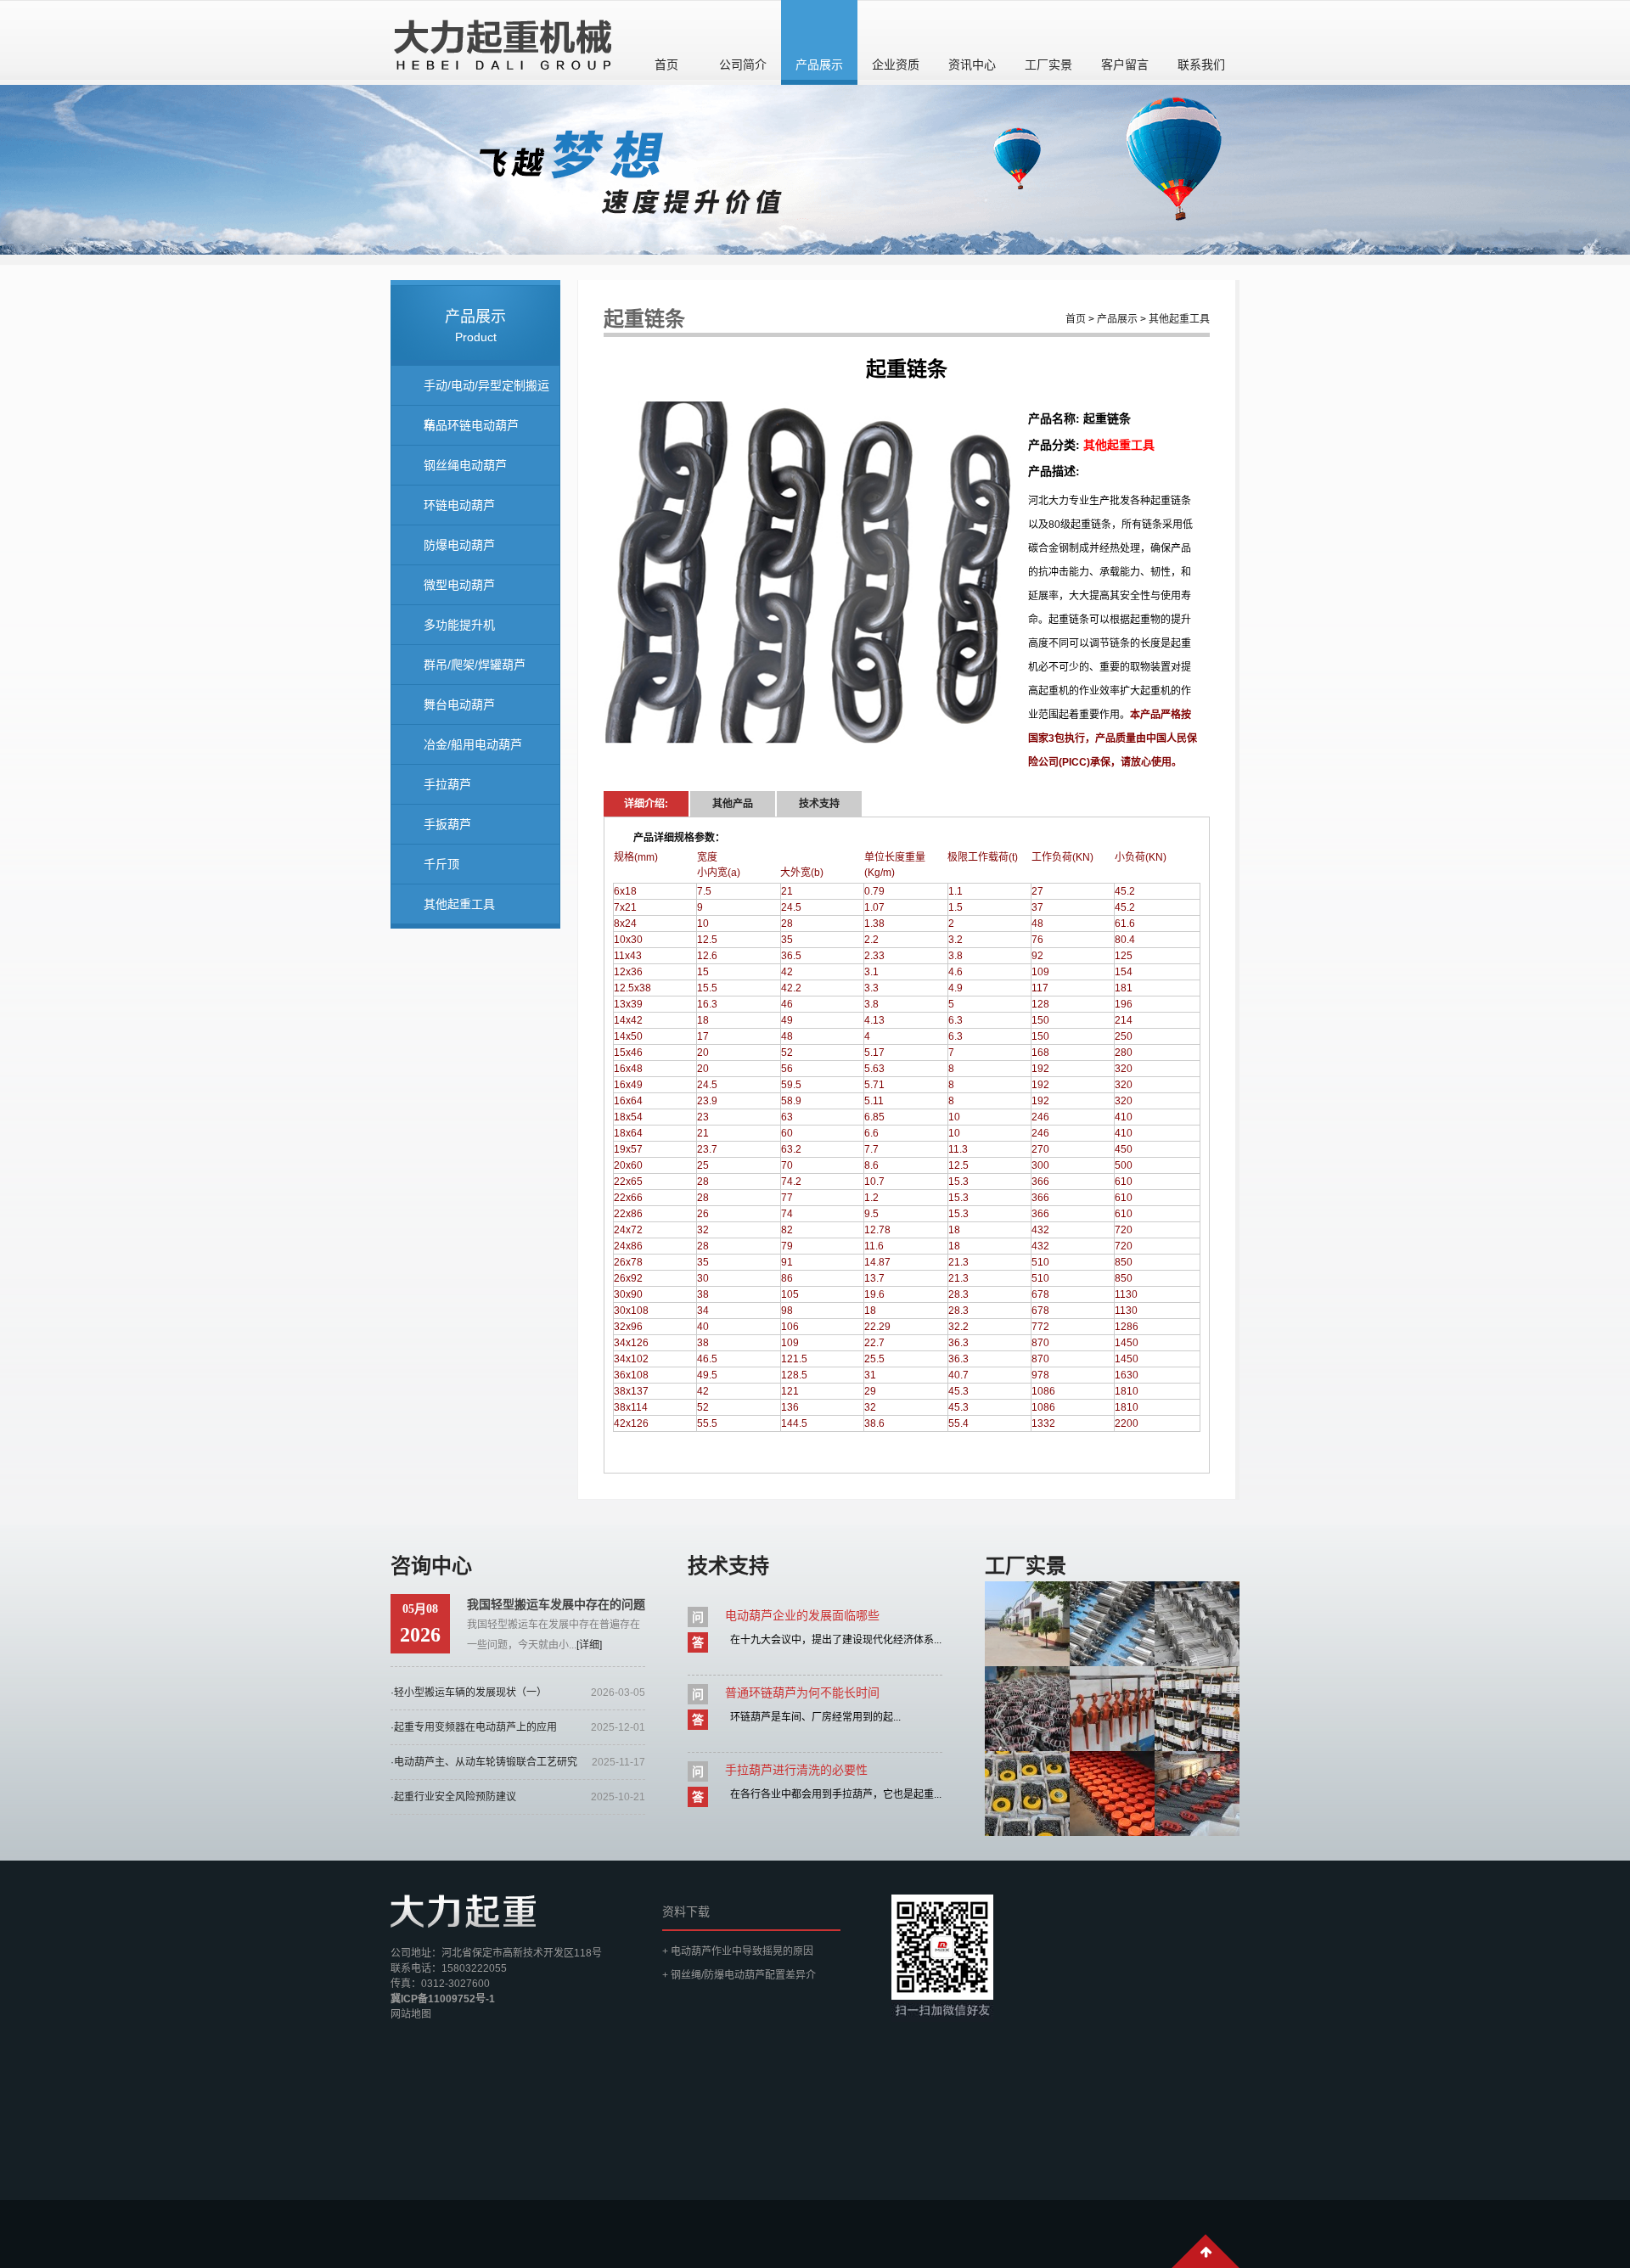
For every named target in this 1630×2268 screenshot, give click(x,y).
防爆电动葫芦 (459, 545)
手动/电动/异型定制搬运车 (486, 392)
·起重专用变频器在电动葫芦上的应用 (474, 1727)
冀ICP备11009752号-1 (443, 1999)
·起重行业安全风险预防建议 (453, 1797)
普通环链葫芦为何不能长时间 (802, 1693)
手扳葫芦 (447, 824)
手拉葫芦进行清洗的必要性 (796, 1770)
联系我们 (1201, 65)
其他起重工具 (459, 904)
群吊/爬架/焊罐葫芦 (475, 665)
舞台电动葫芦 (459, 705)
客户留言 (1125, 65)
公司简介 (743, 65)
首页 (666, 65)
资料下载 (686, 1912)
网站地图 (411, 2014)
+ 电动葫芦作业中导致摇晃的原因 (738, 1951)
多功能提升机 (459, 625)
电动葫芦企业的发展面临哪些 (802, 1615)
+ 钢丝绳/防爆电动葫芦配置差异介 (739, 1975)
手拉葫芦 (447, 784)
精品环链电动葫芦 (471, 425)
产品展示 (819, 65)
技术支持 (819, 804)
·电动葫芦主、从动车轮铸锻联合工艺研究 (484, 1762)
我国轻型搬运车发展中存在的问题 (556, 1604)
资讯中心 (972, 65)
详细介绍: (646, 804)
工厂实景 (1048, 65)
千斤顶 (441, 864)
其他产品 (733, 804)
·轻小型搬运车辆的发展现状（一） (469, 1693)
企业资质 (896, 65)
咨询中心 (431, 1566)
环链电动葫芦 (459, 505)
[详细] (589, 1645)
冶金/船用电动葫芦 (473, 744)
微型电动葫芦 (459, 585)
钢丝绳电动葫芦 (465, 465)
